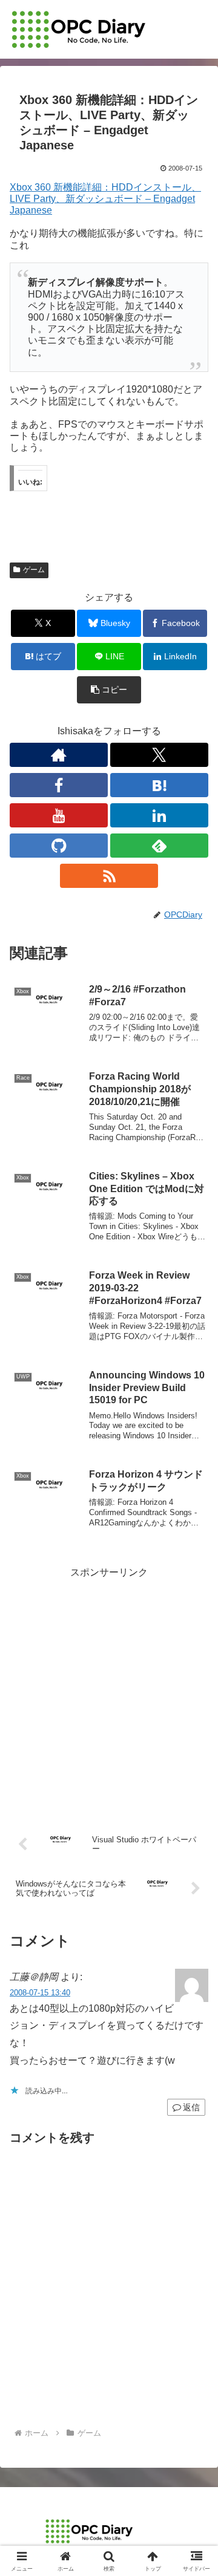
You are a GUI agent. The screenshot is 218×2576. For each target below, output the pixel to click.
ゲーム (34, 570)
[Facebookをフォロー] (59, 785)
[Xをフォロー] (159, 755)
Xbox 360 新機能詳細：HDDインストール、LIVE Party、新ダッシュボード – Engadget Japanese (105, 199)
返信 (191, 2107)
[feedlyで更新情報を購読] (159, 846)
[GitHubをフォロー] (59, 846)
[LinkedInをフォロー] (159, 815)
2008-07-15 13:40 (40, 1993)
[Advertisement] (109, 1691)
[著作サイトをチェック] (59, 755)
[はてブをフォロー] (159, 785)
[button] (109, 690)
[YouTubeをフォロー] (59, 815)
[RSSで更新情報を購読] (109, 876)
